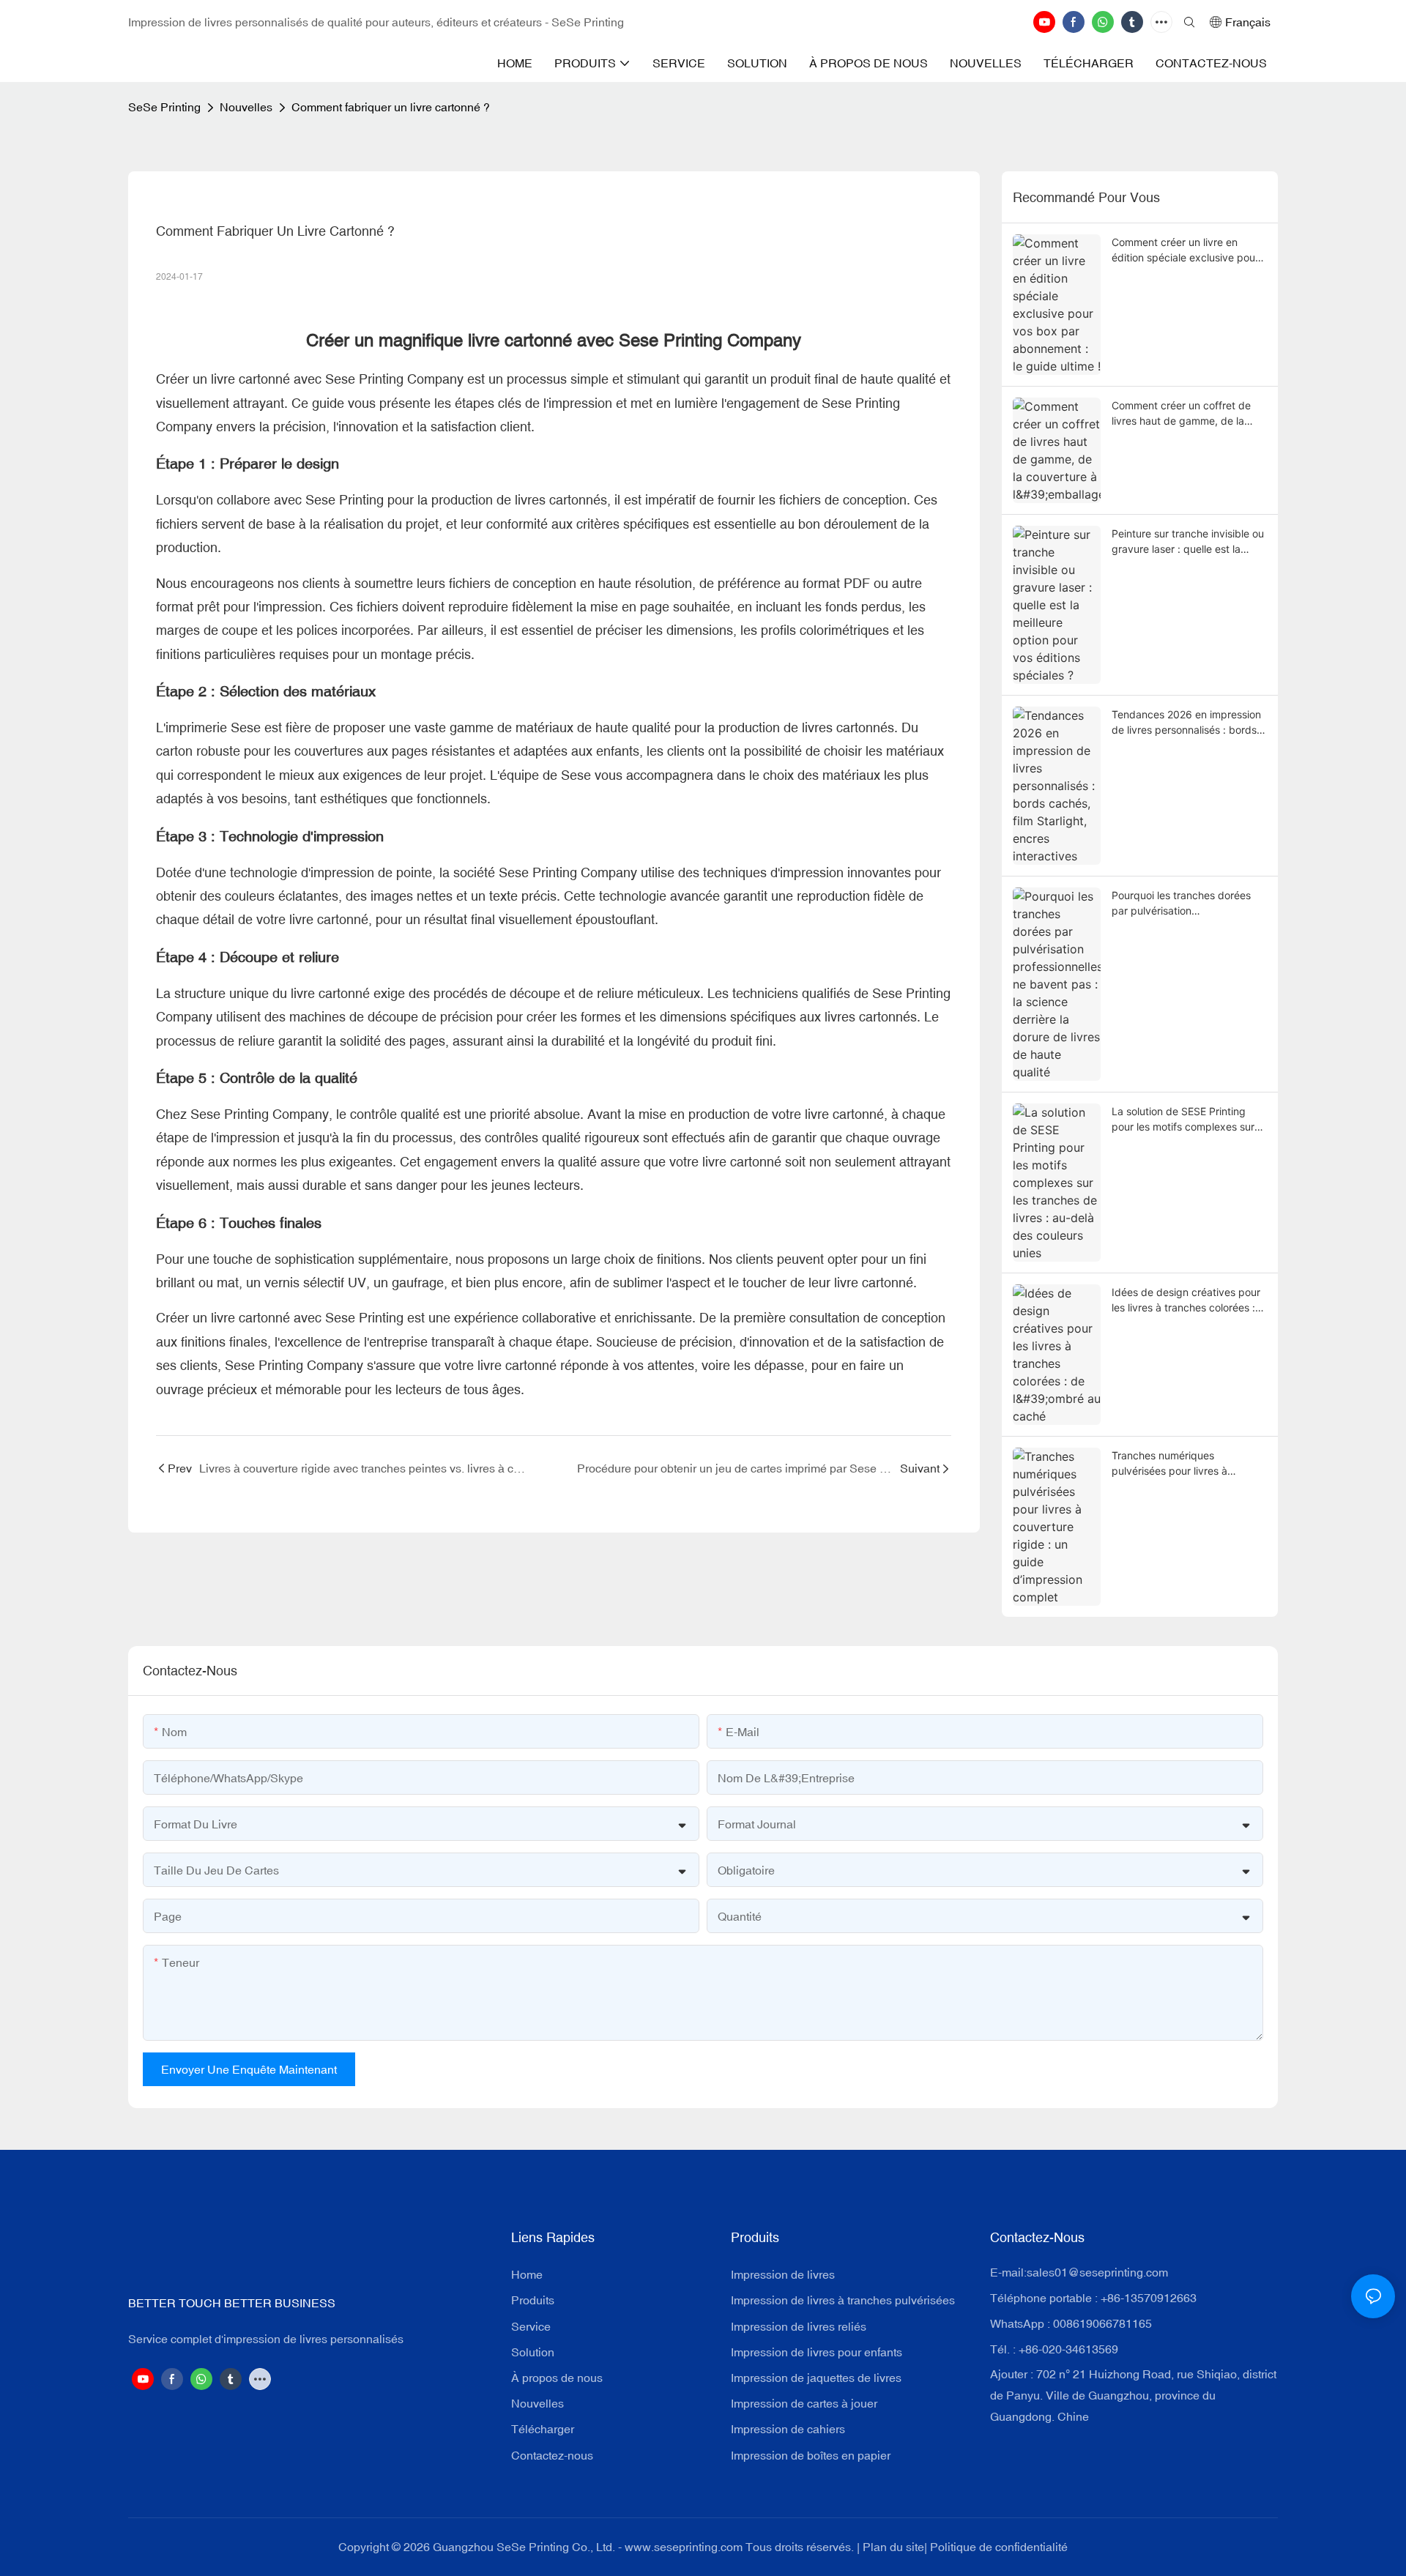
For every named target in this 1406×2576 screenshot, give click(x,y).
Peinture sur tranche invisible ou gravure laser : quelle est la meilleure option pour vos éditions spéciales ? (1188, 542)
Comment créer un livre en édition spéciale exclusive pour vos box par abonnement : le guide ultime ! (1185, 250)
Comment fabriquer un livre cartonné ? (391, 107)
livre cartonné (250, 379)
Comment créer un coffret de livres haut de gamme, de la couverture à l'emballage (1181, 414)
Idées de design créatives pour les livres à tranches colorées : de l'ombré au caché (1186, 1300)
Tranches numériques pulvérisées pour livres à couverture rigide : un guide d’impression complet (1178, 1464)
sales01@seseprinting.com (1097, 2272)
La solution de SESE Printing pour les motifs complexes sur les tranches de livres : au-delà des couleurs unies (1185, 1120)
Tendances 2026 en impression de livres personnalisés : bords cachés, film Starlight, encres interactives (1186, 723)
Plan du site (893, 2547)
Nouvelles (246, 107)
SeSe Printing (164, 107)
